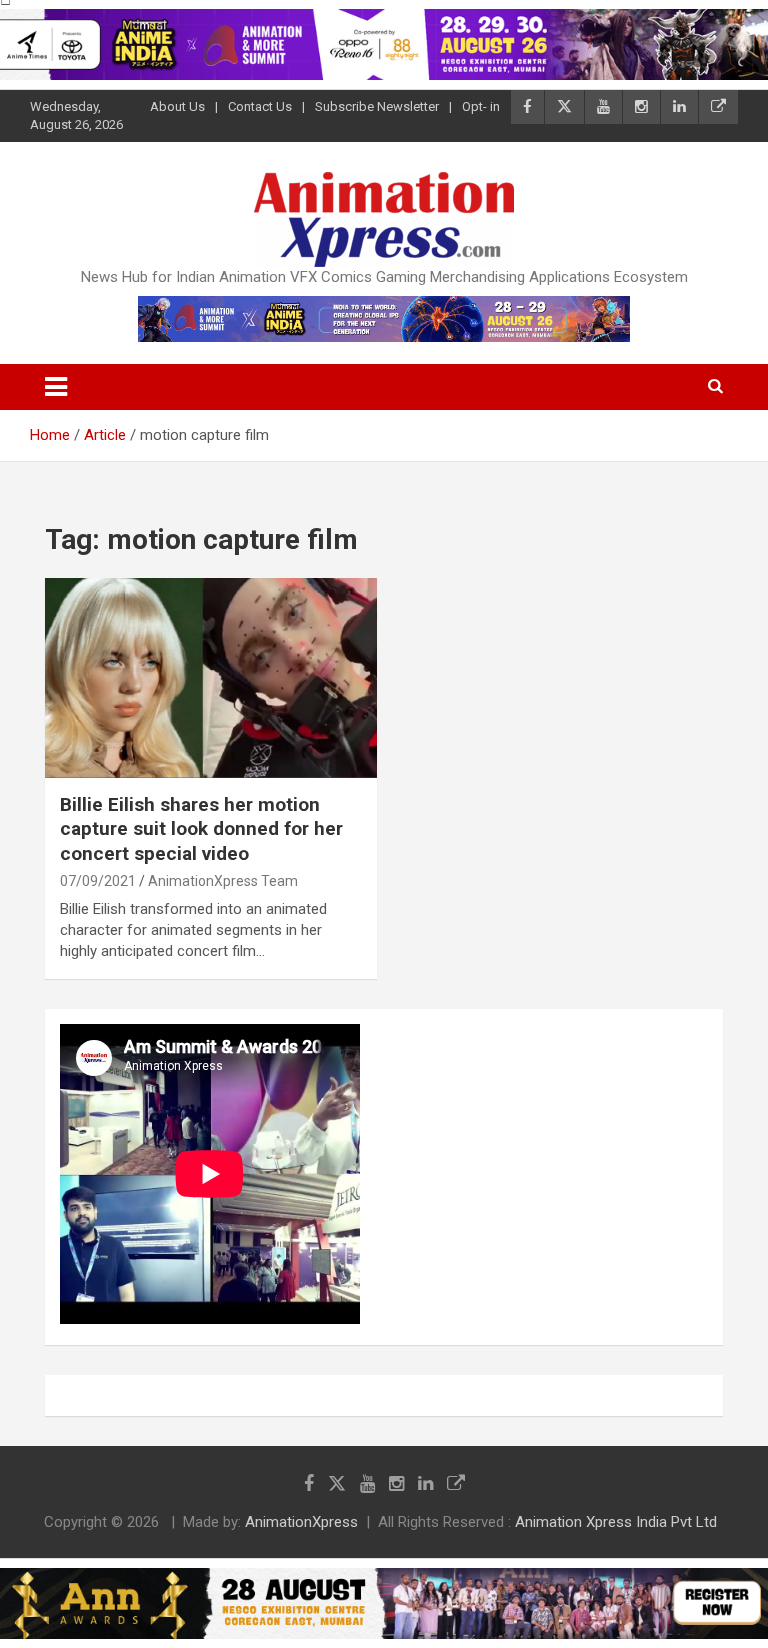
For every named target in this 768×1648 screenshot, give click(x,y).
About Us (177, 106)
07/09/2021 (98, 881)
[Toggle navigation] (56, 387)
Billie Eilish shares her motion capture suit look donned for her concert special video (201, 829)
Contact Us (260, 106)
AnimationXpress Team (223, 881)
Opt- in (481, 106)
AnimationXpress (301, 1522)
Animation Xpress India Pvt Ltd (616, 1522)
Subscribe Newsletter (377, 106)
